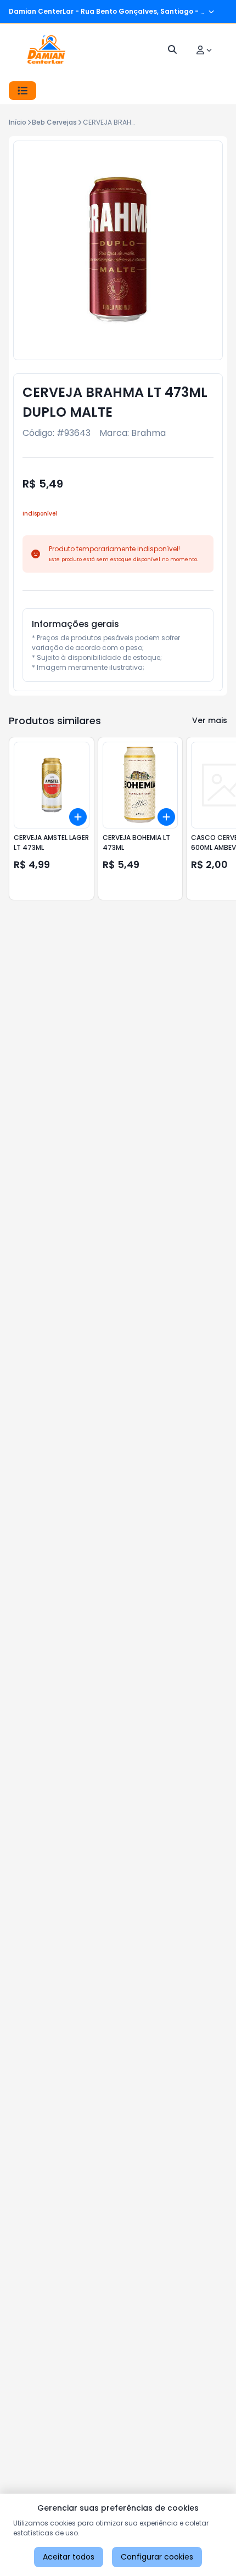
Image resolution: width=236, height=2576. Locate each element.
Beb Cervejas (54, 122)
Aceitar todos (69, 2557)
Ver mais (210, 720)
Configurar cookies (157, 2557)
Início (18, 122)
